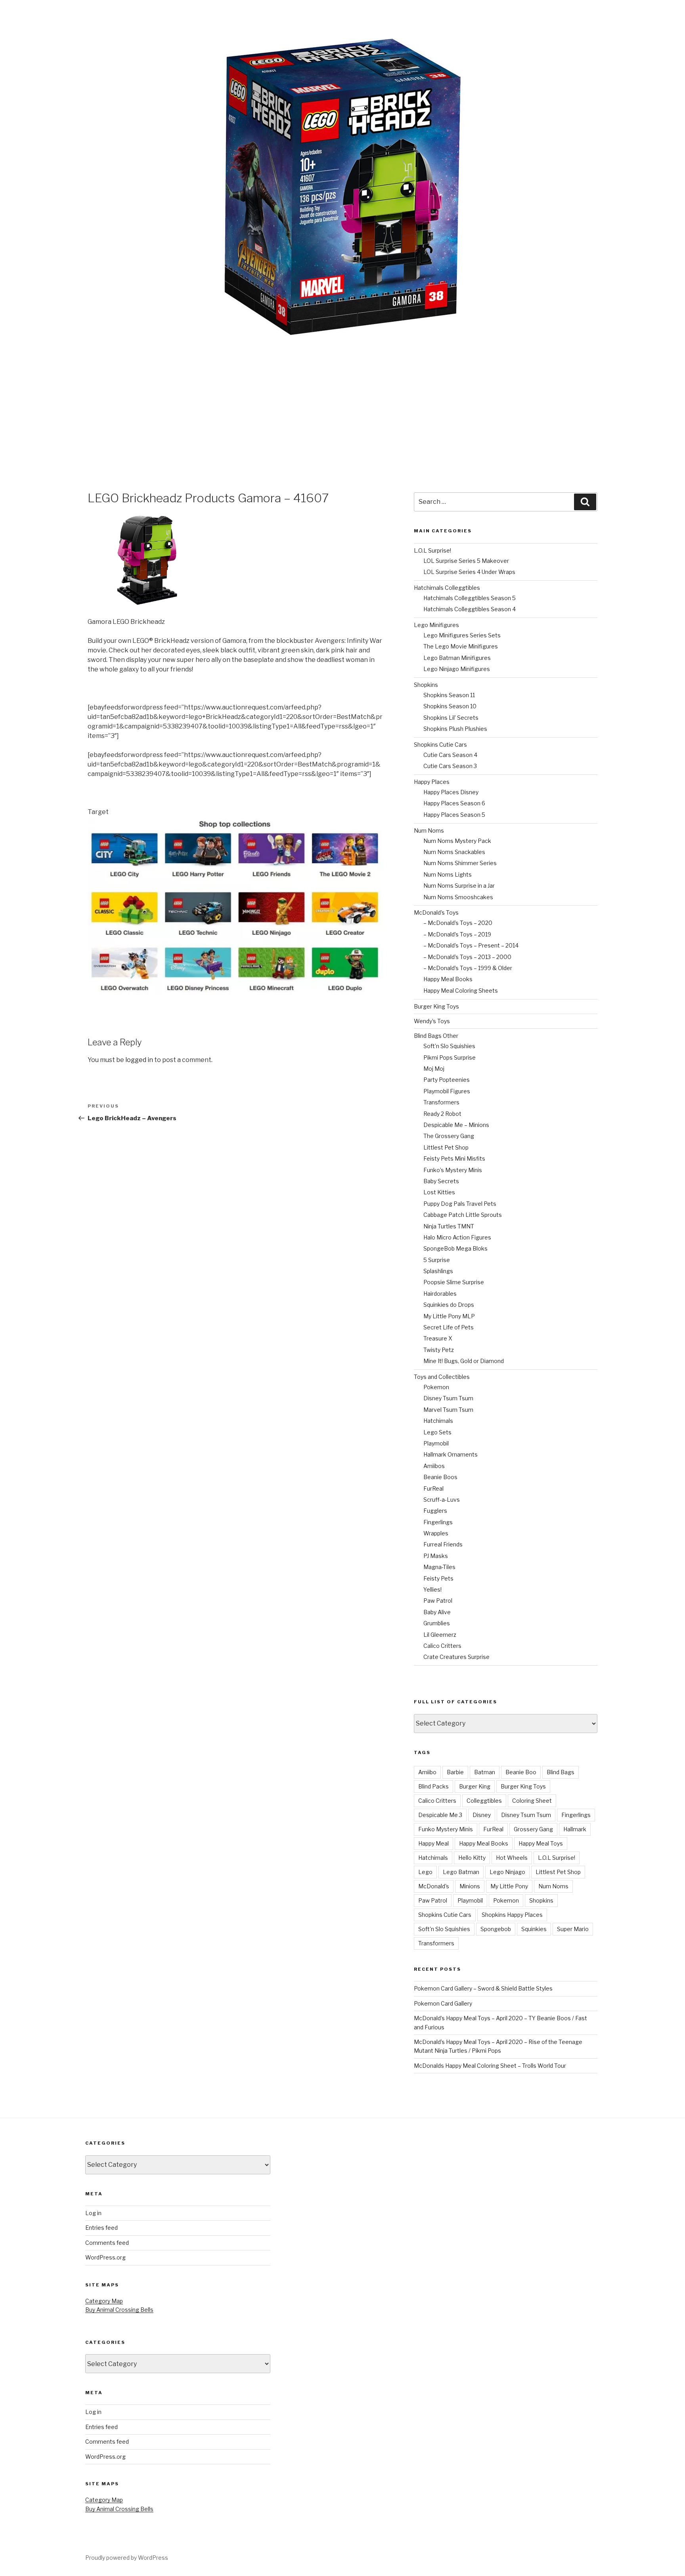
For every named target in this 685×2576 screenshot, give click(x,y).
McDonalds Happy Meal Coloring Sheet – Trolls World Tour (490, 2066)
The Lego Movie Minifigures (461, 646)
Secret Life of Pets (449, 1327)
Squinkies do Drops (449, 1305)
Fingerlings (438, 1522)
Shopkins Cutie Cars (440, 745)
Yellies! (432, 1589)
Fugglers (435, 1511)
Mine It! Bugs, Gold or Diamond (464, 1361)
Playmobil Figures (447, 1091)
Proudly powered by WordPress (127, 2558)
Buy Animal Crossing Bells (119, 2310)
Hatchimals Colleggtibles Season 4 (470, 609)
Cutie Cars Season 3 (450, 766)
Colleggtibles (484, 1801)
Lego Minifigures (436, 625)
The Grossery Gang (449, 1136)
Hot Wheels (512, 1858)
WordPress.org (105, 2257)
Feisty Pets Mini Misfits (454, 1158)
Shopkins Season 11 (449, 695)
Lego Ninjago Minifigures (457, 669)
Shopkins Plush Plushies (455, 729)
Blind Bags (561, 1772)
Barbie (455, 1772)
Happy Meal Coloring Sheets (461, 991)
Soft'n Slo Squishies (444, 1929)
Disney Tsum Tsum (448, 1398)
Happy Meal (433, 1843)
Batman (485, 1772)
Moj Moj (434, 1069)
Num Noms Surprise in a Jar (459, 886)
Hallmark (575, 1829)
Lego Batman (461, 1872)
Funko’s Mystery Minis (453, 1170)
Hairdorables (440, 1294)
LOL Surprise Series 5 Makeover (466, 561)
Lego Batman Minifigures (457, 658)
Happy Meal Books (448, 979)
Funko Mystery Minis (446, 1829)
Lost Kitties (439, 1192)
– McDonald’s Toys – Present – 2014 (471, 945)
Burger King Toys (436, 1006)
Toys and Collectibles (442, 1377)
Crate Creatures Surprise (456, 1657)
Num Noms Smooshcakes (458, 897)
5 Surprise (437, 1260)
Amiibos (434, 1466)
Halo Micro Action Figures (457, 1237)
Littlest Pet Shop (446, 1147)
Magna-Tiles (439, 1567)
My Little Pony (509, 1886)
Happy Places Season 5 (454, 815)
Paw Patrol (438, 1601)
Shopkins (426, 685)
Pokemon (436, 1387)
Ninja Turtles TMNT (449, 1226)
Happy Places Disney (451, 792)
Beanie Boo (521, 1772)
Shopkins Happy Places (512, 1915)
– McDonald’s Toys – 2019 (457, 934)
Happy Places (432, 782)
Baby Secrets (441, 1181)
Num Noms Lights (448, 874)
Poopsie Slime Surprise (454, 1282)
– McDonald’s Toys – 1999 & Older (468, 968)
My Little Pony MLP (449, 1316)
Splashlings (438, 1271)
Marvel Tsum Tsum (448, 1410)
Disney (482, 1815)
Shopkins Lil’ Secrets (451, 718)
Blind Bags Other (436, 1036)
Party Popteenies (447, 1080)
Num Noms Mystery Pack (457, 841)
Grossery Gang (533, 1829)
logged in (139, 1060)
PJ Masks (436, 1556)
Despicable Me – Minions (456, 1125)
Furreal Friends (443, 1544)
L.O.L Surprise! (432, 550)
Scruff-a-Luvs (442, 1500)
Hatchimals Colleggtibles (447, 588)
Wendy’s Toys (432, 1021)
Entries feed (101, 2228)
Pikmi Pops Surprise (450, 1057)
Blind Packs (433, 1786)
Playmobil (436, 1443)
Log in (93, 2213)
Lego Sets (437, 1432)
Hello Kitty (472, 1858)
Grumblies (437, 1623)
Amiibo (427, 1772)
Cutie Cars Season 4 (450, 755)
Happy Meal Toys (541, 1843)
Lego (425, 1872)
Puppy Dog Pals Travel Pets (460, 1204)
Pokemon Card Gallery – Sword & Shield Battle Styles (483, 1988)
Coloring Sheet (532, 1801)
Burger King (475, 1786)
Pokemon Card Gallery (443, 2003)
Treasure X (438, 1338)
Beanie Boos (440, 1477)
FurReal (433, 1488)
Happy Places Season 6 (454, 803)
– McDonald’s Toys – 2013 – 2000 (467, 957)
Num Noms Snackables (454, 852)
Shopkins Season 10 (450, 706)
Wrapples (436, 1533)
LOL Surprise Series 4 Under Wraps (469, 572)
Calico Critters (442, 1646)
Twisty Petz (439, 1350)
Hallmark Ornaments (451, 1454)
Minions (470, 1886)
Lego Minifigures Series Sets (462, 635)
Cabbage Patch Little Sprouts (463, 1215)
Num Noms (429, 830)
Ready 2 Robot (442, 1114)
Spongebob (496, 1929)
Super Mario (573, 1929)
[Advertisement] (342, 395)
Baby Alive (437, 1612)
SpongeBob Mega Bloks (455, 1248)
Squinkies (534, 1929)
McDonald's (434, 1886)
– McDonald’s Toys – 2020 (458, 923)
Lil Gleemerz (440, 1635)
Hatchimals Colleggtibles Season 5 (470, 598)
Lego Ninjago (507, 1872)
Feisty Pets (438, 1578)
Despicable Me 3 (440, 1815)
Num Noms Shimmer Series (460, 863)
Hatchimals (438, 1421)
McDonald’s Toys (436, 912)
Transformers (441, 1102)
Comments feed (107, 2243)
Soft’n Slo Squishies (449, 1046)
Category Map (104, 2301)
